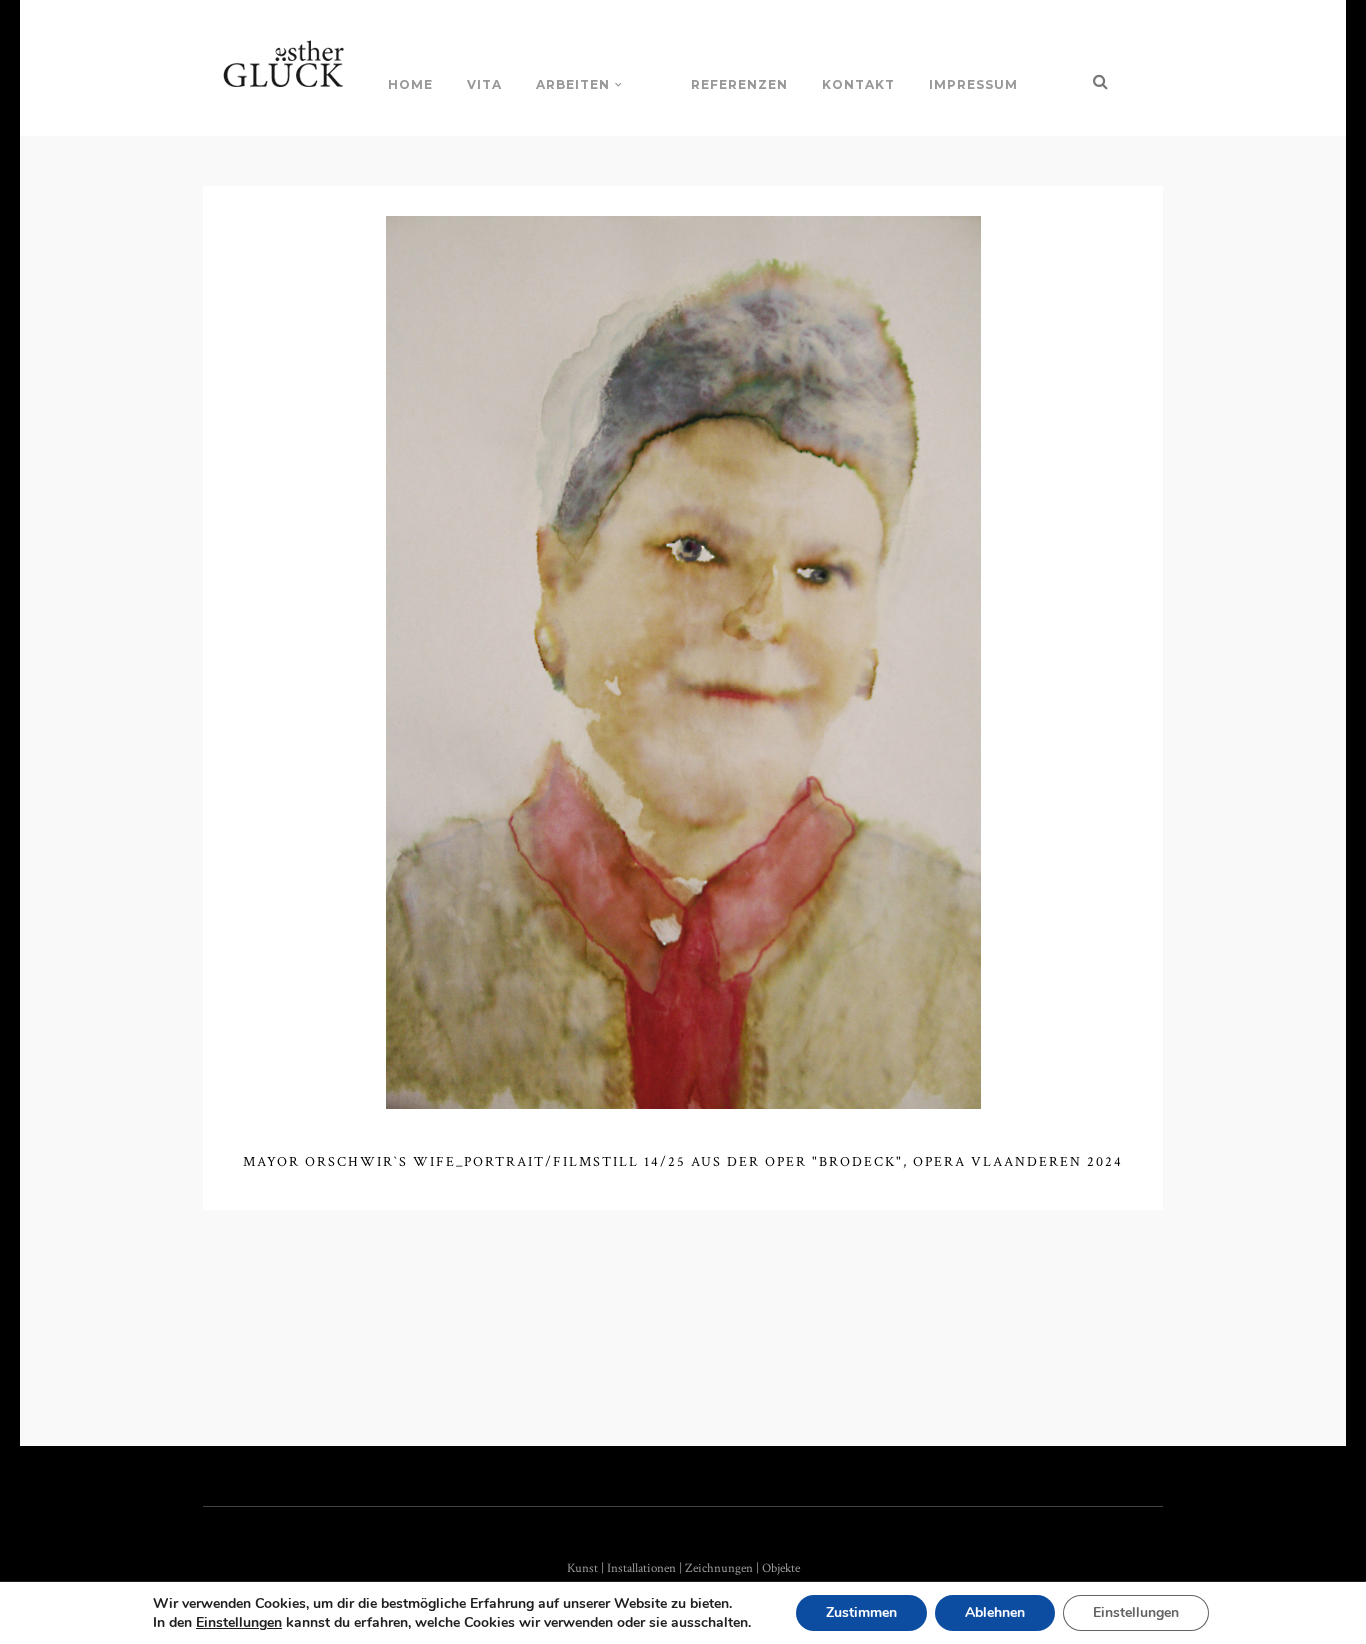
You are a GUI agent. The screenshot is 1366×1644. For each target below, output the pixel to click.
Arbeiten (573, 84)
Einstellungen (239, 1623)
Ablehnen (995, 1612)
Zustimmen (861, 1612)
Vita (484, 84)
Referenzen (739, 84)
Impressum (973, 84)
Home (410, 84)
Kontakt (858, 84)
